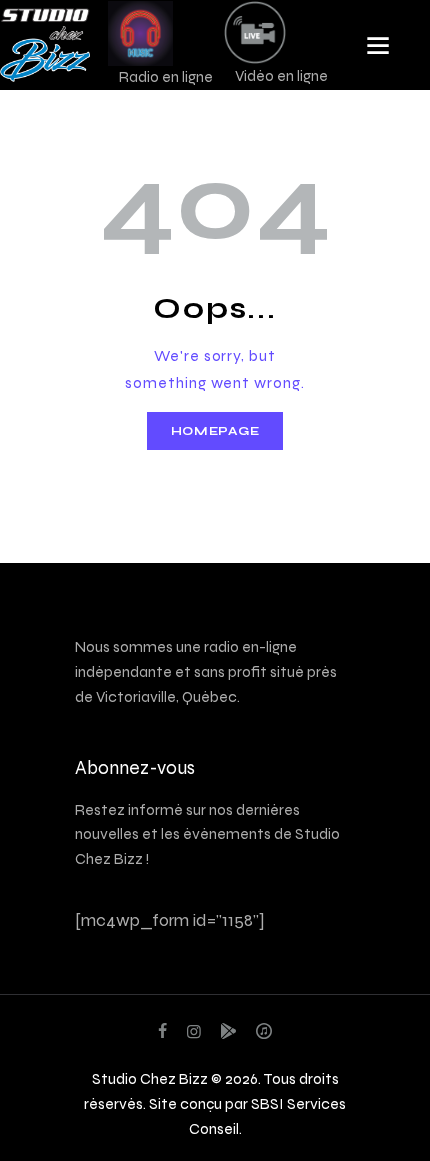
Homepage (215, 431)
